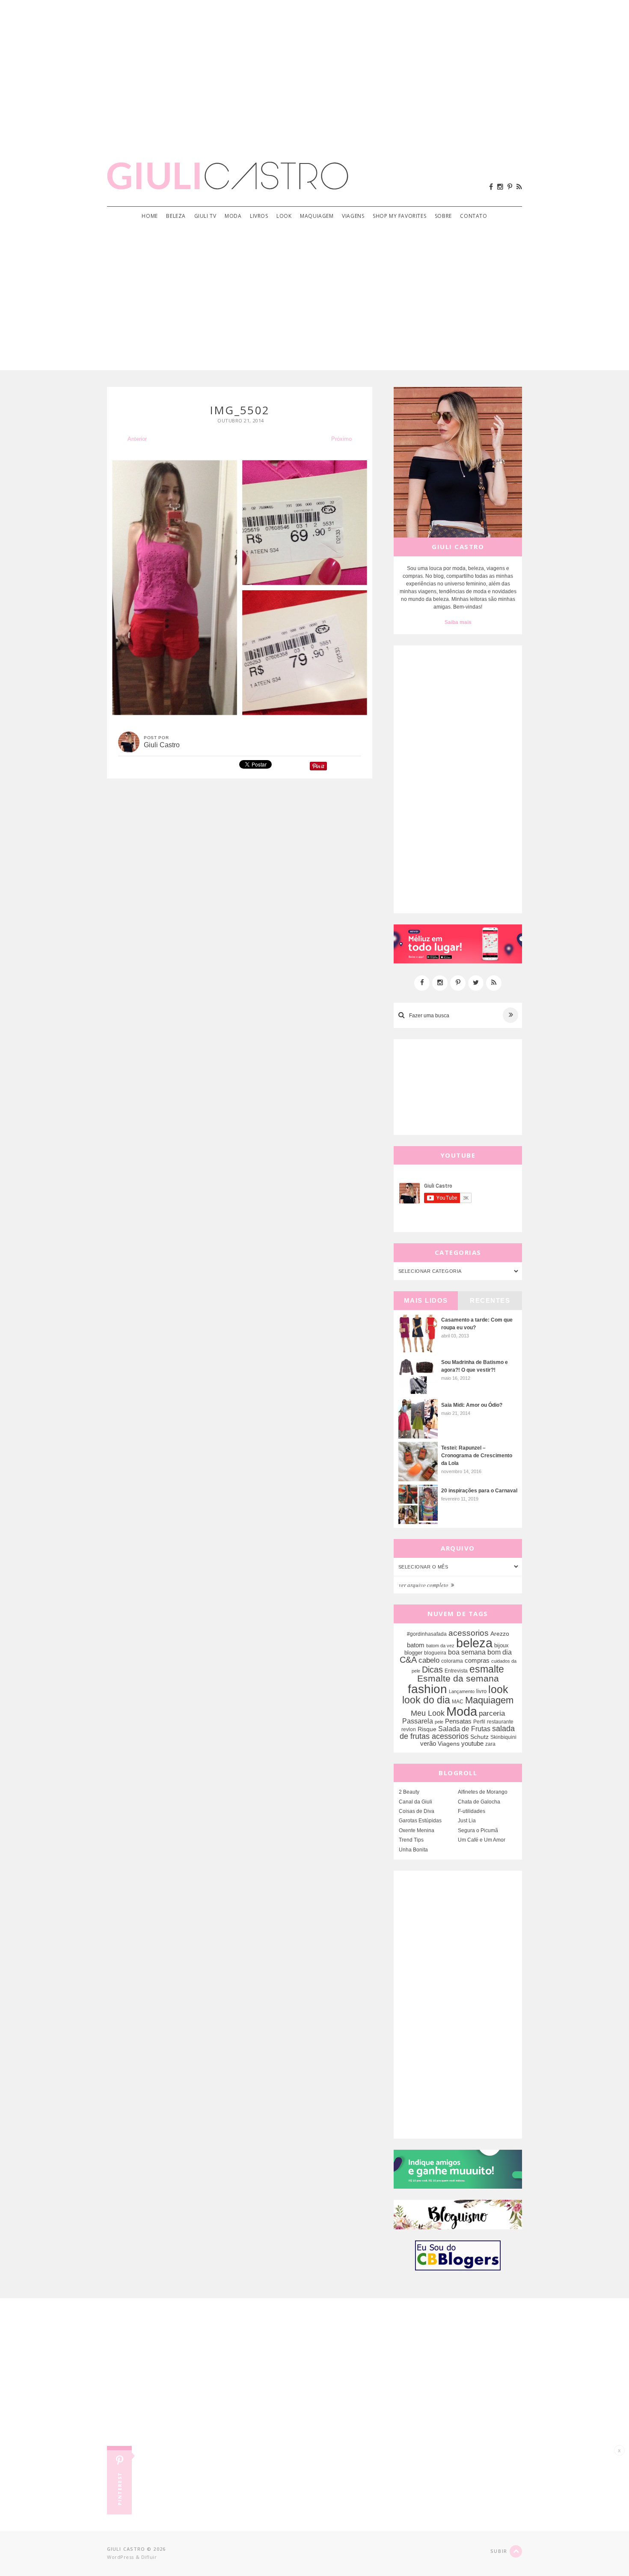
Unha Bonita (413, 1850)
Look (284, 216)
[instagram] (500, 187)
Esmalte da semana (458, 1679)
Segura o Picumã (478, 1830)
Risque (427, 1729)
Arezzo (500, 1634)
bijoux (501, 1645)
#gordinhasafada (427, 1634)
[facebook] (491, 187)
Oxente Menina (417, 1830)
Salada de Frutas (464, 1729)
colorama (452, 1661)
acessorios (469, 1633)
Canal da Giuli (415, 1802)
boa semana (467, 1652)
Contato (473, 216)
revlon (409, 1729)
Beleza (176, 216)
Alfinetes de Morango (483, 1792)
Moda (233, 216)
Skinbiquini (503, 1737)
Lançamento (462, 1691)
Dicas (432, 1670)
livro (481, 1691)
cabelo (429, 1660)
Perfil (479, 1722)
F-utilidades (472, 1811)
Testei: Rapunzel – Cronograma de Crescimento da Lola (477, 1456)
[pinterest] (510, 187)
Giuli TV (205, 216)
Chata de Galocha (479, 1802)
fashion (427, 1689)
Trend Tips (411, 1840)
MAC (458, 1701)
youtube (472, 1743)
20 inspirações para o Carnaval (479, 1491)
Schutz (479, 1737)
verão (428, 1744)
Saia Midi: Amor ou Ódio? (472, 1405)
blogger (413, 1653)
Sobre (443, 216)
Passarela (418, 1721)
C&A (408, 1660)
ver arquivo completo (424, 1585)
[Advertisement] (314, 68)
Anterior (137, 439)
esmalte (487, 1669)
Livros (259, 216)
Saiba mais (458, 622)
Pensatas (458, 1721)
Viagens (353, 216)
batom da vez (440, 1646)
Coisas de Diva (417, 1811)
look (498, 1689)
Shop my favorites (399, 216)
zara (490, 1744)
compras (477, 1661)
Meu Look (428, 1713)
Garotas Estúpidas (420, 1821)
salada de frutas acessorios (457, 1732)
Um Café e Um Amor (482, 1840)
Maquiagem (317, 216)
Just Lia (467, 1821)
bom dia (500, 1652)
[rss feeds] (519, 187)
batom (416, 1645)
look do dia (426, 1700)
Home (150, 216)
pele (439, 1722)
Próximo (341, 439)
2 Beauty (409, 1792)
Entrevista (456, 1671)
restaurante (500, 1722)
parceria (492, 1713)
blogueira (435, 1653)
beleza (474, 1643)
